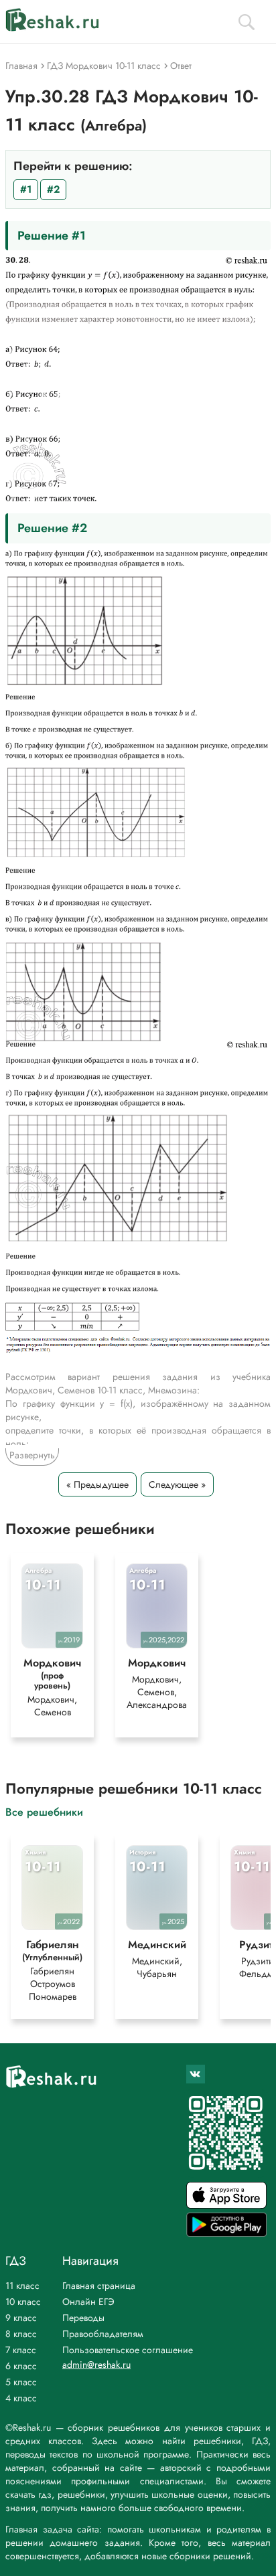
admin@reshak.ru (96, 2365)
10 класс (23, 2302)
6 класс (21, 2366)
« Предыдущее (97, 1484)
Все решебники (44, 1811)
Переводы (83, 2318)
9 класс (21, 2318)
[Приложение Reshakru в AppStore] (226, 2205)
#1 (26, 189)
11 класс (22, 2286)
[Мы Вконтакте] (196, 2074)
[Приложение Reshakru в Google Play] (226, 2233)
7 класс (21, 2350)
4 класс (21, 2398)
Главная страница (99, 2286)
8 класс (21, 2334)
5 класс (21, 2382)
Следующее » (177, 1484)
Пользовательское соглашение (128, 2350)
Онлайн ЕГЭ (88, 2302)
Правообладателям (103, 2334)
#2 (53, 189)
